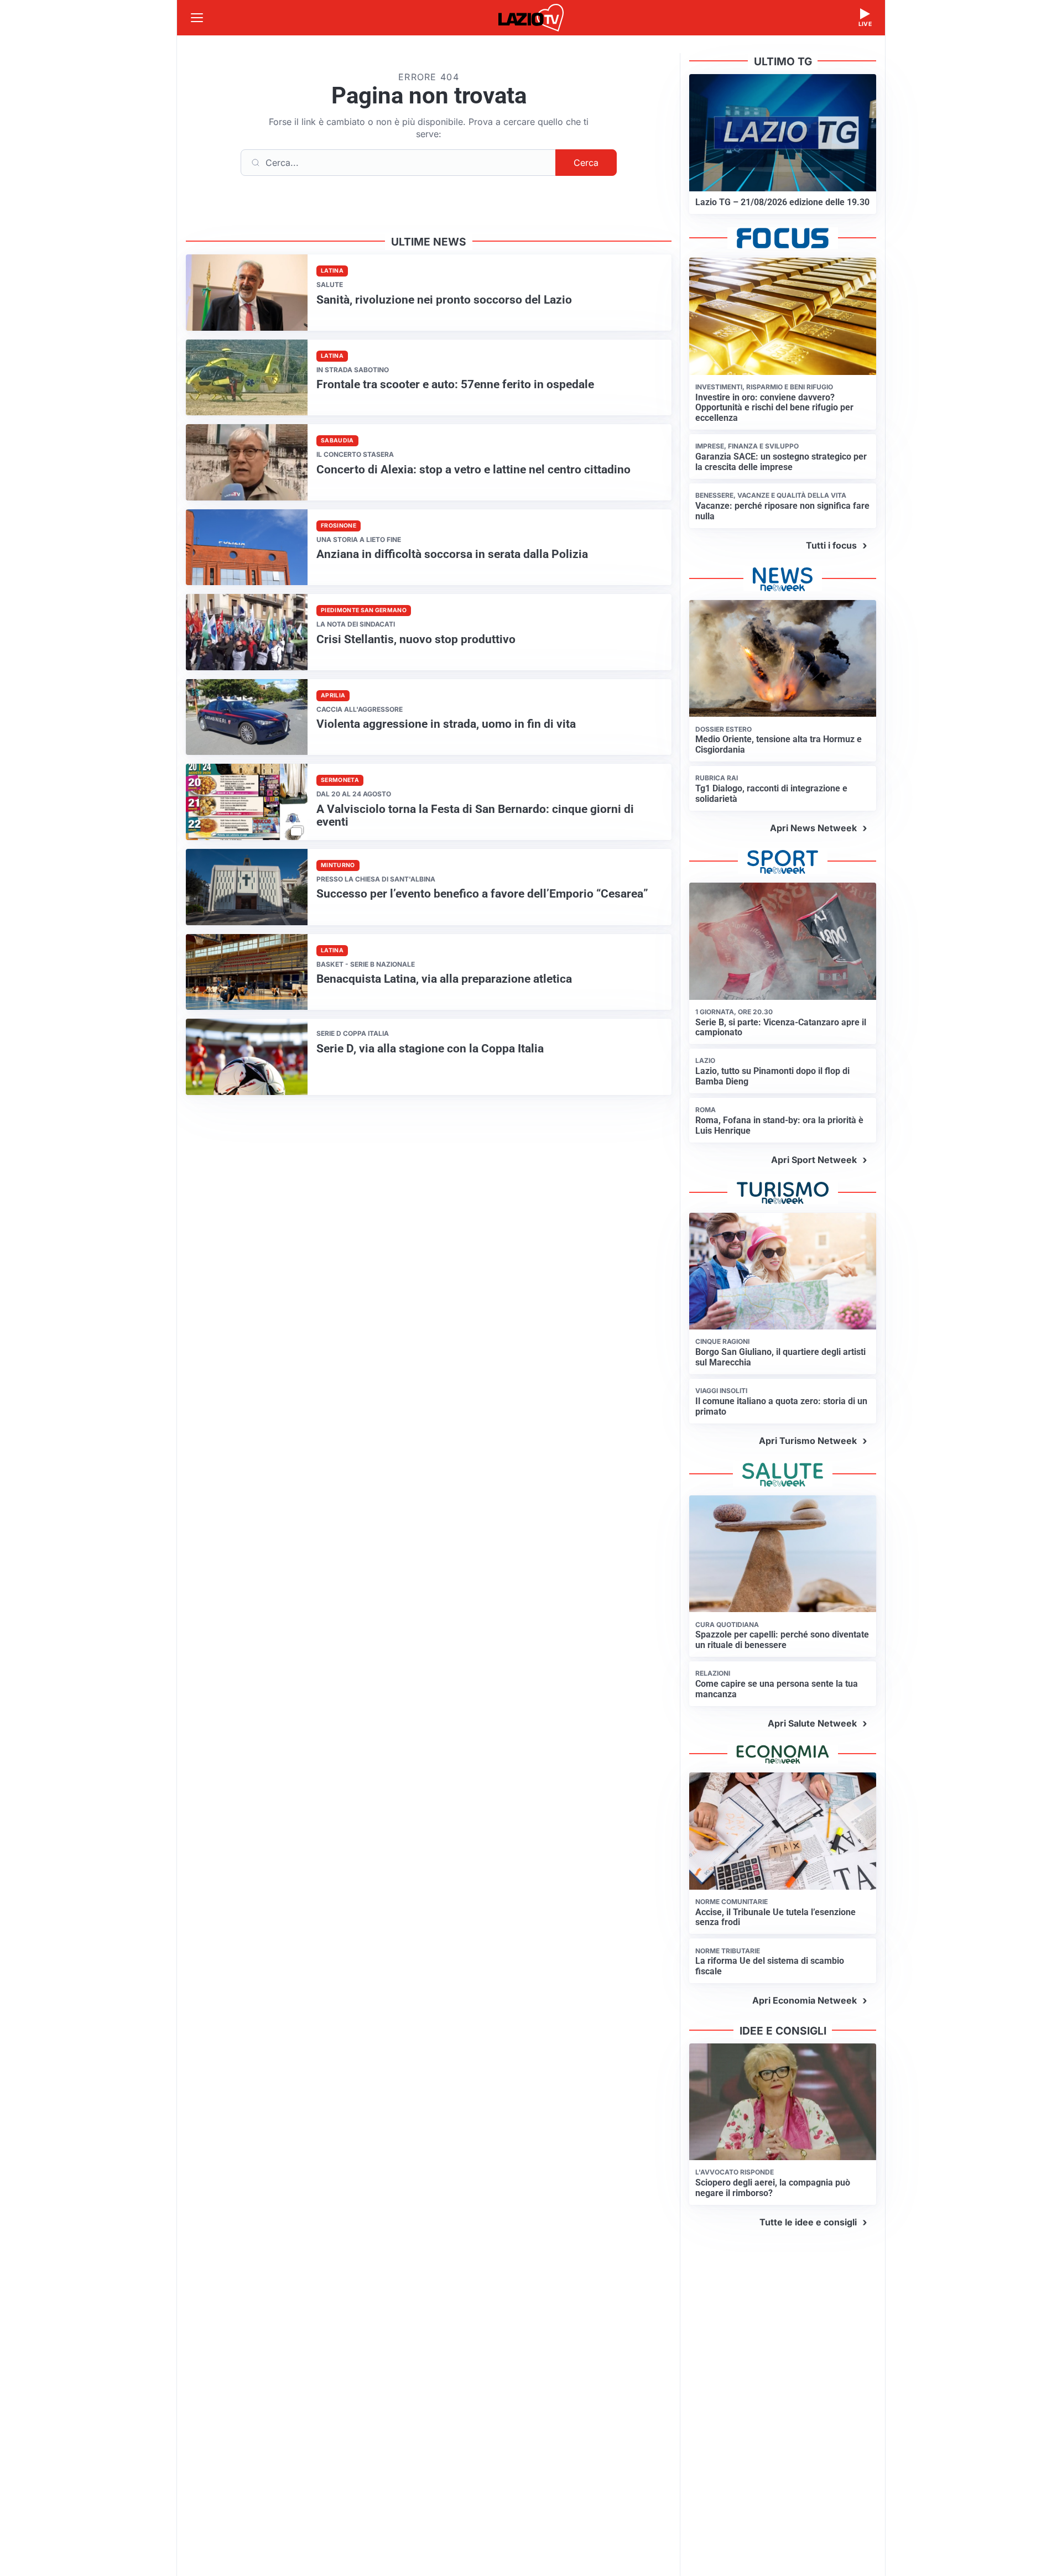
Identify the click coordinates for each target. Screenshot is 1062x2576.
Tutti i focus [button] (831, 545)
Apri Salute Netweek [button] (812, 1723)
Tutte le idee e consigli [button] (808, 2222)
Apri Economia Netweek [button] (805, 2000)
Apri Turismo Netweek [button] (808, 1441)
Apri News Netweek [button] (813, 828)
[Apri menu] (197, 18)
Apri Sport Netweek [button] (814, 1160)
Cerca (586, 163)
